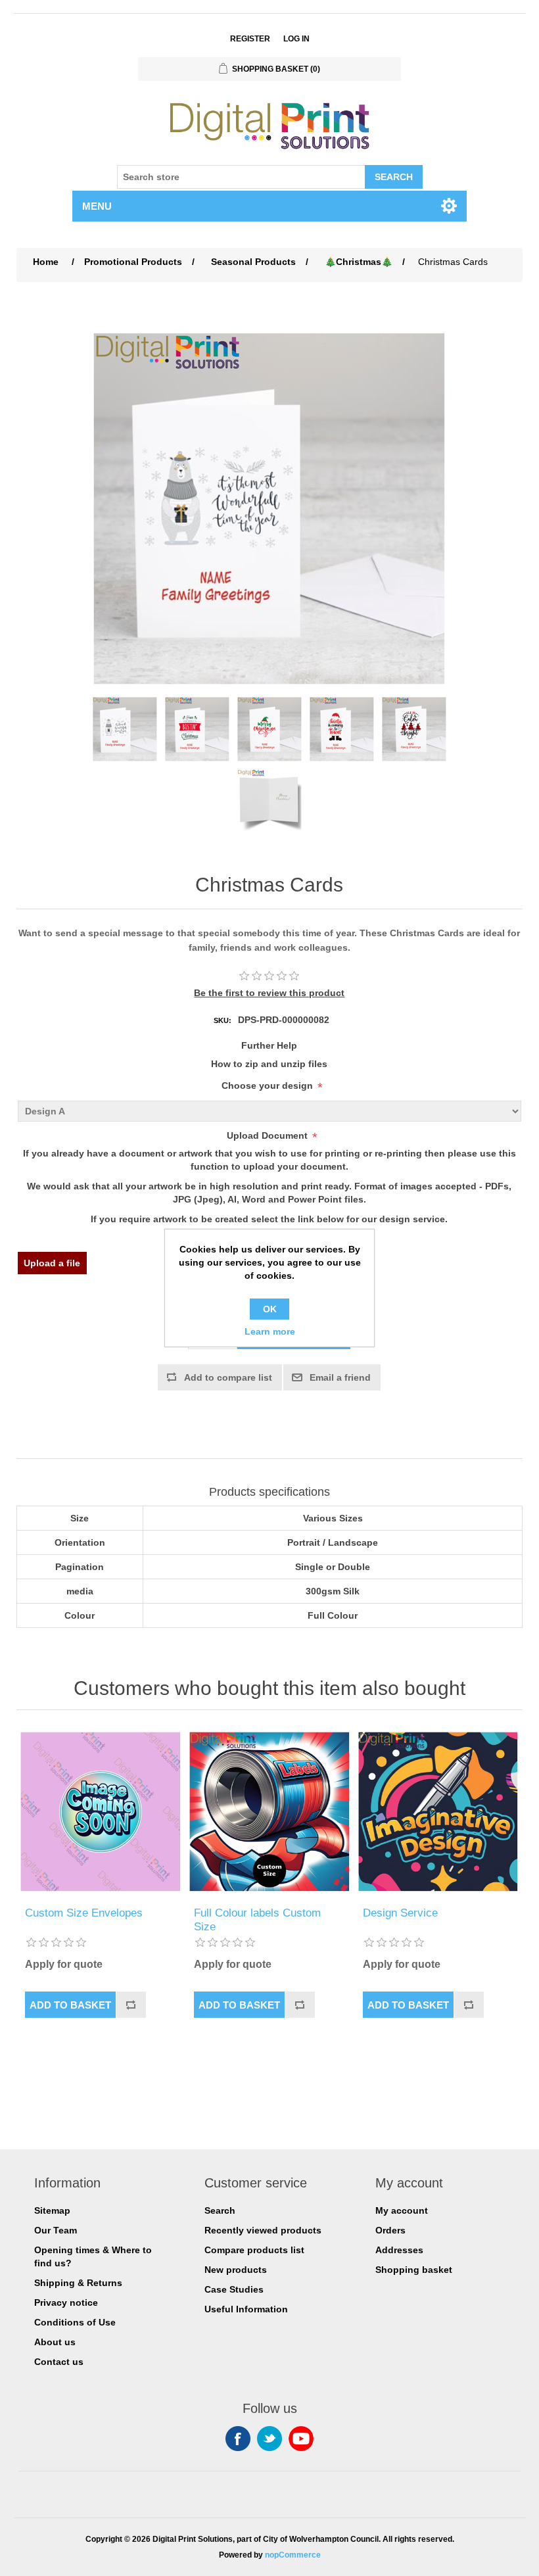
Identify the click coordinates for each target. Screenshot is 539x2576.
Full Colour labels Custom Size (257, 1920)
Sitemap (52, 2210)
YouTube (301, 2439)
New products (236, 2270)
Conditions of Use (75, 2322)
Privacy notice (66, 2302)
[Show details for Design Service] (438, 1812)
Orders (390, 2230)
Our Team (56, 2230)
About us (55, 2342)
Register (250, 39)
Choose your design (267, 1085)
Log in (296, 39)
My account (402, 2210)
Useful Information (246, 2309)
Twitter (269, 2439)
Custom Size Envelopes (84, 1913)
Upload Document (267, 1135)
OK (270, 1309)
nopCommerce (293, 2555)
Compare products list (254, 2250)
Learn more (270, 1331)
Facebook (238, 2439)
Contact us (59, 2362)
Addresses (399, 2250)
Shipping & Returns (78, 2283)
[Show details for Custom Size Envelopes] (100, 1812)
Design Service (400, 1913)
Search (220, 2210)
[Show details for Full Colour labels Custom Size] (269, 1812)
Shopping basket (414, 2270)
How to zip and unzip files (269, 1064)
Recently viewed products (263, 2230)
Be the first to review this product (269, 993)
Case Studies (234, 2289)
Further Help (269, 1045)
